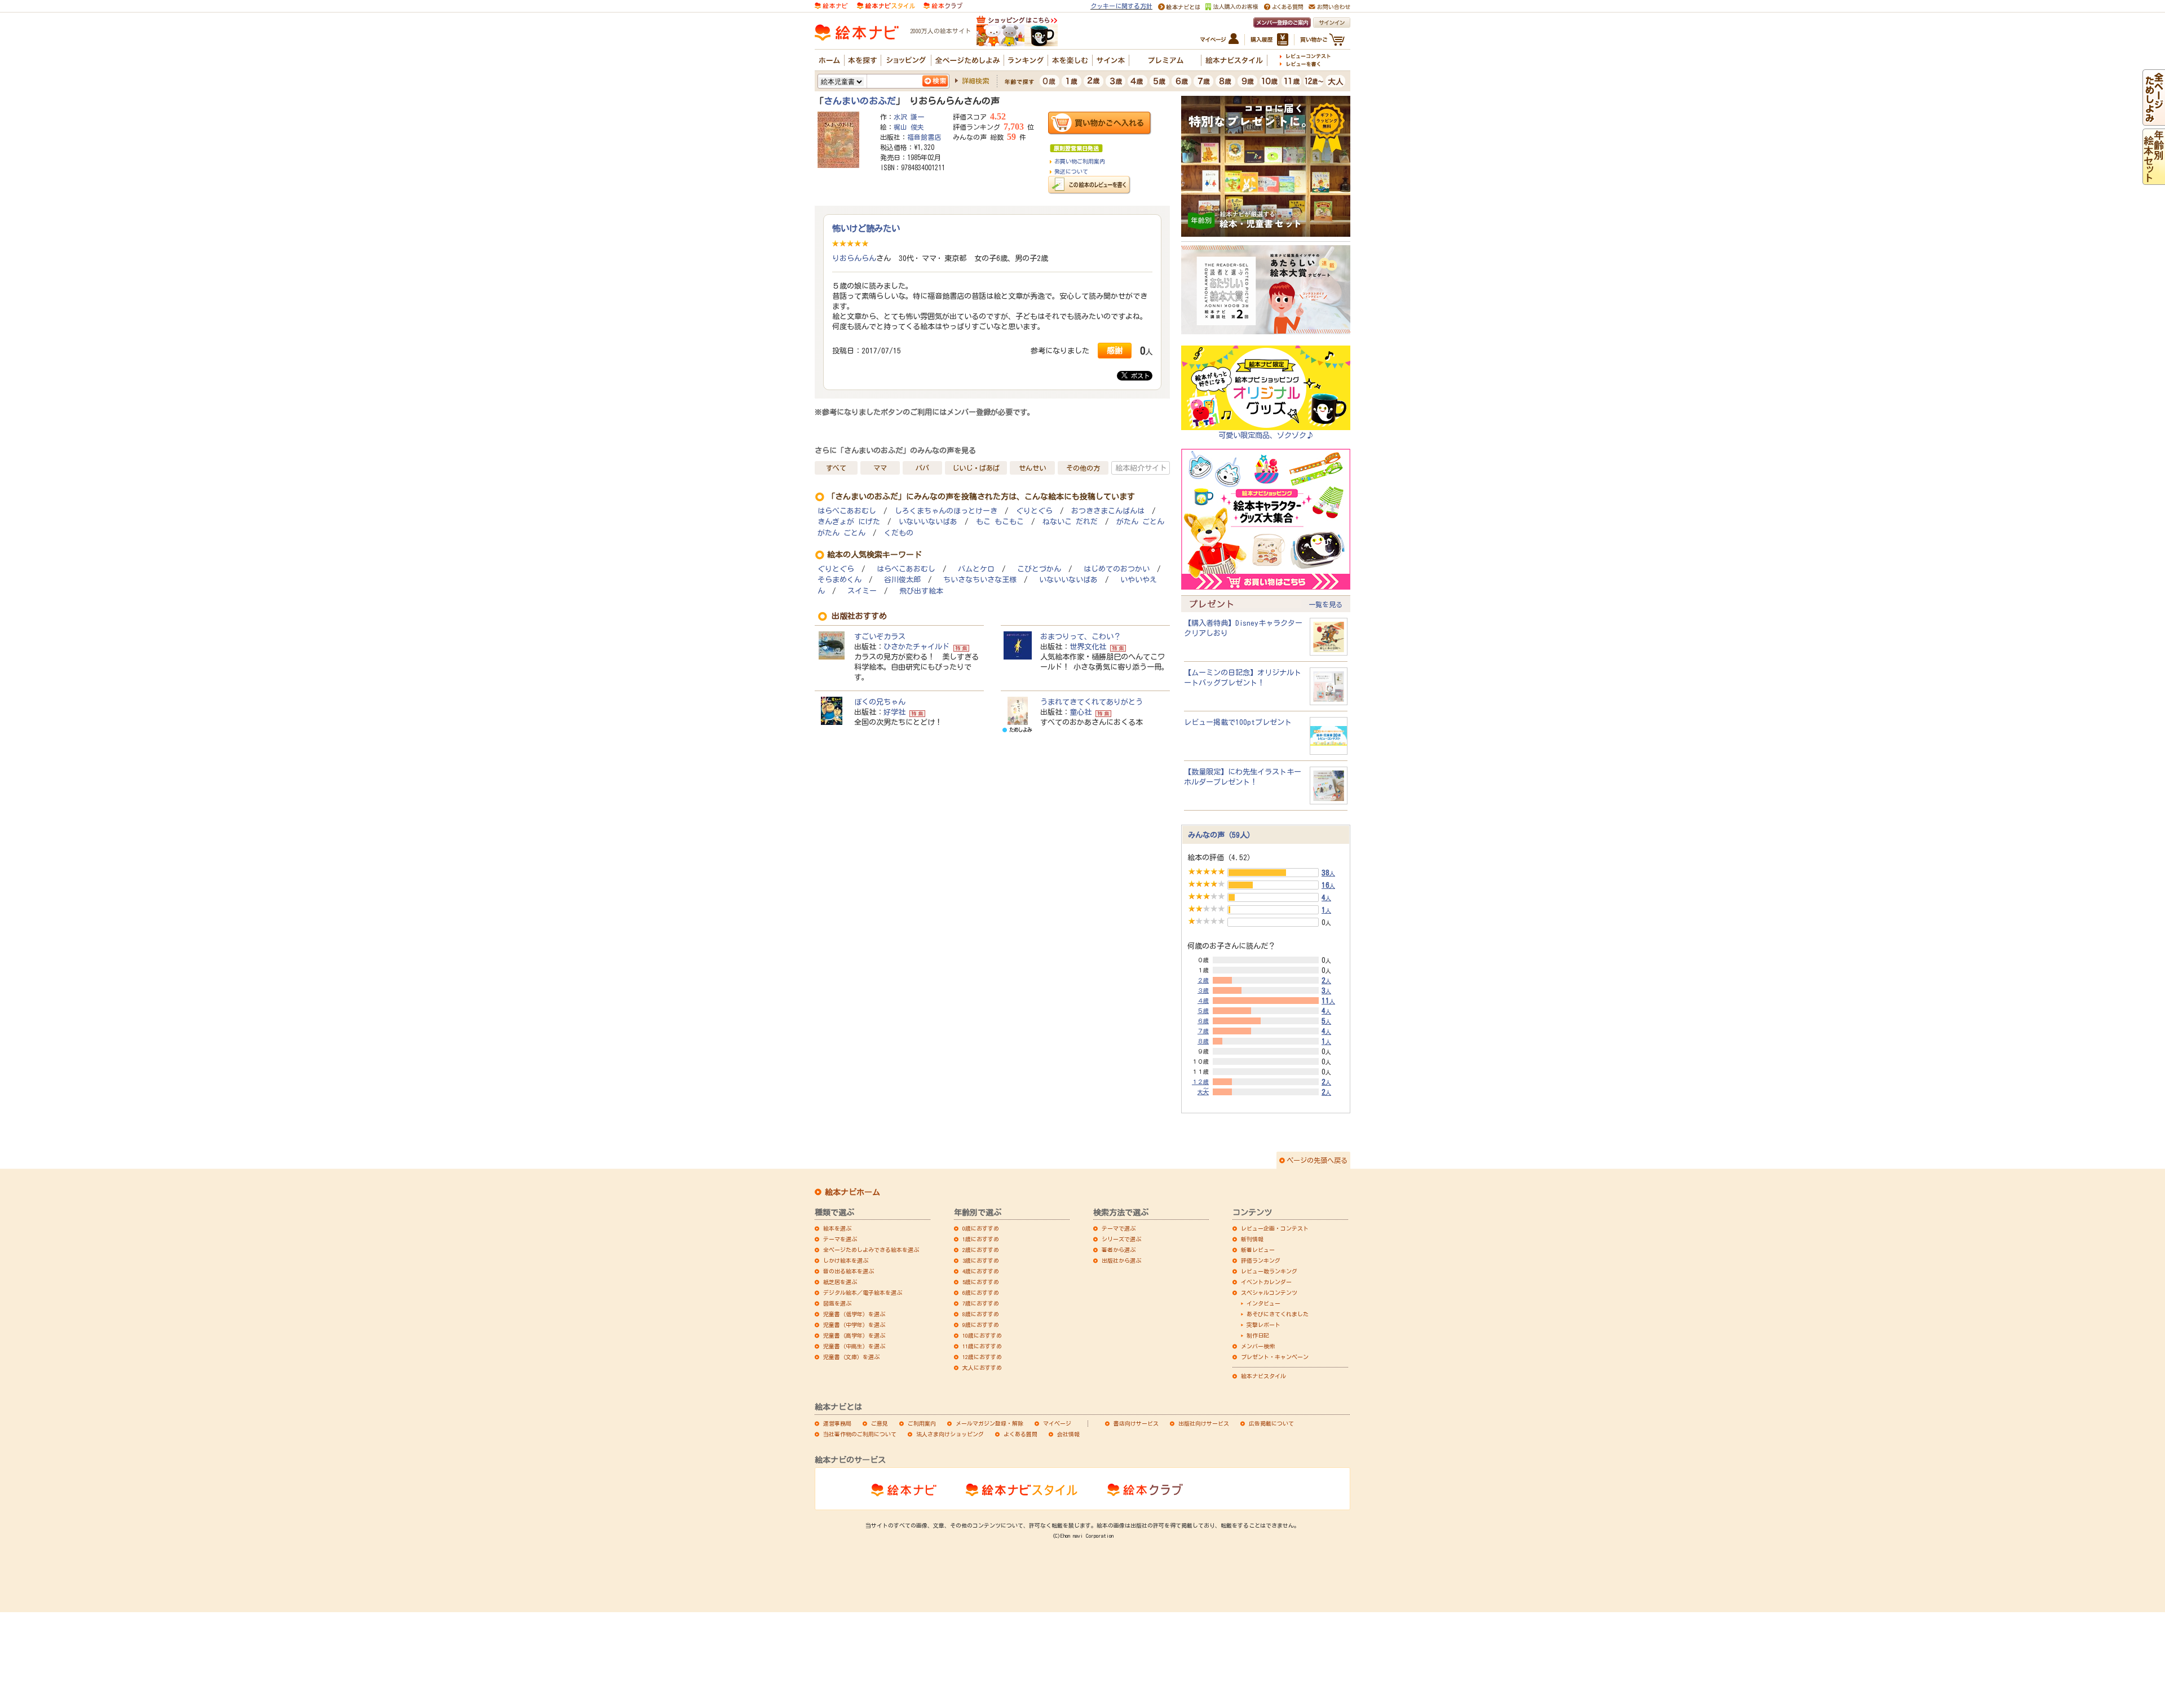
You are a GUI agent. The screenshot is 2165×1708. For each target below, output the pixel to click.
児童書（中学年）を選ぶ (854, 1325)
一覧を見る (1325, 604)
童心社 (1081, 712)
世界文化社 (1088, 647)
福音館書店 (924, 137)
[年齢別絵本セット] (2154, 180)
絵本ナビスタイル (1263, 1376)
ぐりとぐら (1034, 511)
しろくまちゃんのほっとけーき (946, 511)
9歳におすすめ (981, 1325)
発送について (1071, 171)
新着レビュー (1258, 1250)
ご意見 (880, 1423)
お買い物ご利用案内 (1080, 161)
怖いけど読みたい (866, 228)
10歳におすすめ (982, 1335)
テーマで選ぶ (1119, 1228)
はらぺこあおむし (847, 511)
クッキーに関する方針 (1121, 6)
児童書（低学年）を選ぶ (854, 1314)
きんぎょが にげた (849, 522)
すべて (836, 468)
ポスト (1139, 376)
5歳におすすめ (981, 1282)
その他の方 (1083, 468)
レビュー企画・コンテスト (1275, 1228)
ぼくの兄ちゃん (880, 702)
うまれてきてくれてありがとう (1092, 702)
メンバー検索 (1258, 1346)
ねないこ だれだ (1070, 522)
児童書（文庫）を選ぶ (851, 1357)
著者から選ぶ (1119, 1250)
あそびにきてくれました (1278, 1314)
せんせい (1032, 468)
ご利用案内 (922, 1423)
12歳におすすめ (982, 1357)
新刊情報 (1252, 1239)
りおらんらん (854, 258)
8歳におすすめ (981, 1314)
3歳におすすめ (981, 1260)
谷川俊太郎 (902, 580)
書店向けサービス (1136, 1423)
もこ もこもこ (1000, 522)
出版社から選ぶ (1121, 1260)
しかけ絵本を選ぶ (846, 1260)
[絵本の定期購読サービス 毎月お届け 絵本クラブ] (943, 5)
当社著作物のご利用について (860, 1434)
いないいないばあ (928, 522)
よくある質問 (1020, 1434)
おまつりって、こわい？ (1081, 636)
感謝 (1115, 350)
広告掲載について (1271, 1423)
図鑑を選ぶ (837, 1303)
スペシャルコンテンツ (1269, 1293)
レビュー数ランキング (1269, 1271)
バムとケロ (976, 569)
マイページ (1057, 1423)
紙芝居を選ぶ (840, 1282)
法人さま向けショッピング (950, 1434)
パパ (922, 468)
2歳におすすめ (981, 1250)
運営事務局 (837, 1423)
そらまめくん (840, 580)
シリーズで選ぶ (1121, 1239)
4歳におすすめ (981, 1271)
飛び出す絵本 (921, 591)
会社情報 (1068, 1434)
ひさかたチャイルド (916, 647)
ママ (880, 468)
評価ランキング (1261, 1260)
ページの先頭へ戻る (1317, 1160)
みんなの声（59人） (1221, 835)
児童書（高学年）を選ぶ (854, 1335)
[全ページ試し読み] (2154, 121)
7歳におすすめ (981, 1303)
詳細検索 (975, 81)
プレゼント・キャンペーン (1275, 1357)
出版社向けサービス (1204, 1423)
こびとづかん (1039, 569)
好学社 (894, 712)
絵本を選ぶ (837, 1228)
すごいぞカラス (880, 636)
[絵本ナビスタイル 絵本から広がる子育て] (886, 5)
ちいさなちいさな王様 (980, 580)
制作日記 (1258, 1335)
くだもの (899, 533)
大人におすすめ (982, 1368)
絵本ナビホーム (852, 1192)
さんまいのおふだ (860, 101)
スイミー (862, 591)
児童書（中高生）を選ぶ (854, 1346)
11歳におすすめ (982, 1346)
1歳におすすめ (981, 1239)
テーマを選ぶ (840, 1239)
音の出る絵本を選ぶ (849, 1271)
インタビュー (1263, 1303)
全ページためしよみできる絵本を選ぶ (871, 1250)
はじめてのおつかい (1117, 569)
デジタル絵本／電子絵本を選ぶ (863, 1293)
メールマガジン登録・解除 (989, 1423)
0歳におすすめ (981, 1228)
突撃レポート (1263, 1325)
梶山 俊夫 (909, 127)
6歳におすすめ (981, 1293)
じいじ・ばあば (976, 468)
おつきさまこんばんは (1108, 511)
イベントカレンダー (1266, 1282)
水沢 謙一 (909, 117)
